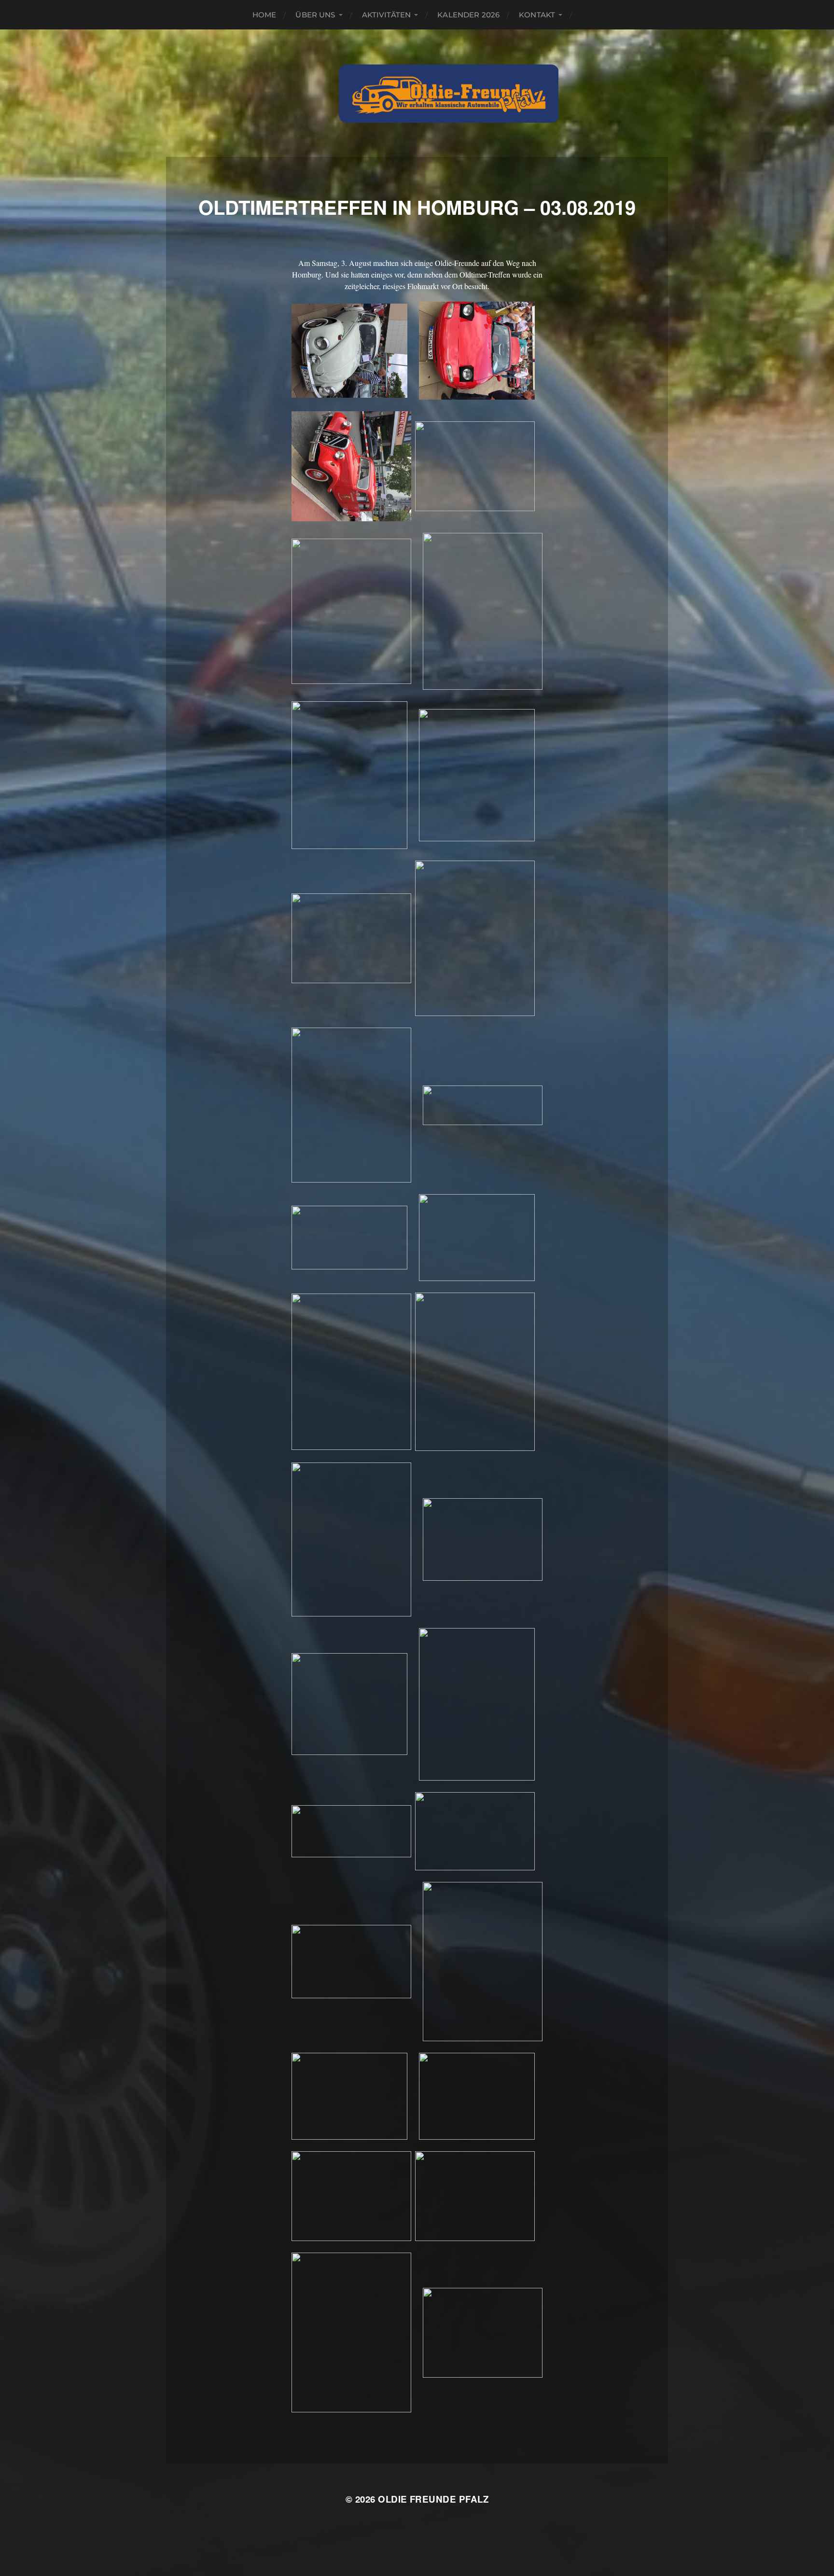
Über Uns (315, 15)
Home (264, 15)
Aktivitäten (387, 15)
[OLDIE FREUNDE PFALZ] (449, 93)
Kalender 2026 (468, 15)
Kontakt (537, 15)
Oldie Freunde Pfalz (433, 2499)
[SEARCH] (586, 15)
